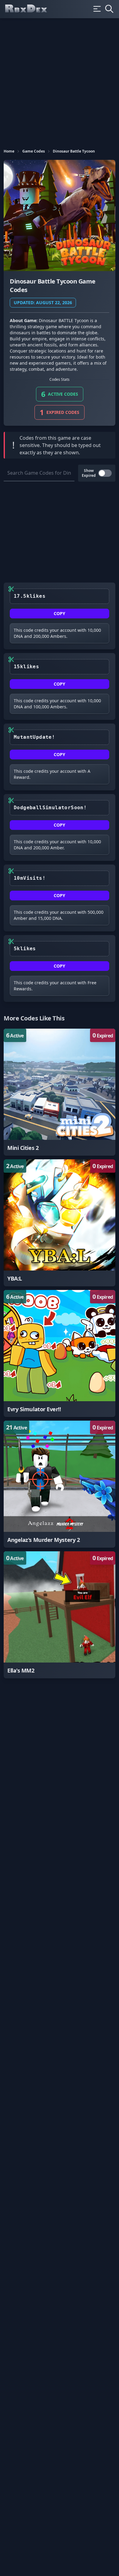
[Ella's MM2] (60, 1615)
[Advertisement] (60, 81)
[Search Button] (109, 9)
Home (9, 151)
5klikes (25, 949)
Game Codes (34, 151)
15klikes (26, 667)
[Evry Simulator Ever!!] (60, 1353)
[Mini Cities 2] (60, 1092)
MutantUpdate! (34, 737)
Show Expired (89, 473)
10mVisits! (30, 878)
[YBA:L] (60, 1223)
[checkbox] (105, 473)
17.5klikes (30, 596)
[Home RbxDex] (31, 9)
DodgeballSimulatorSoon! (50, 808)
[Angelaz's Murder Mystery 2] (60, 1484)
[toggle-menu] (97, 9)
